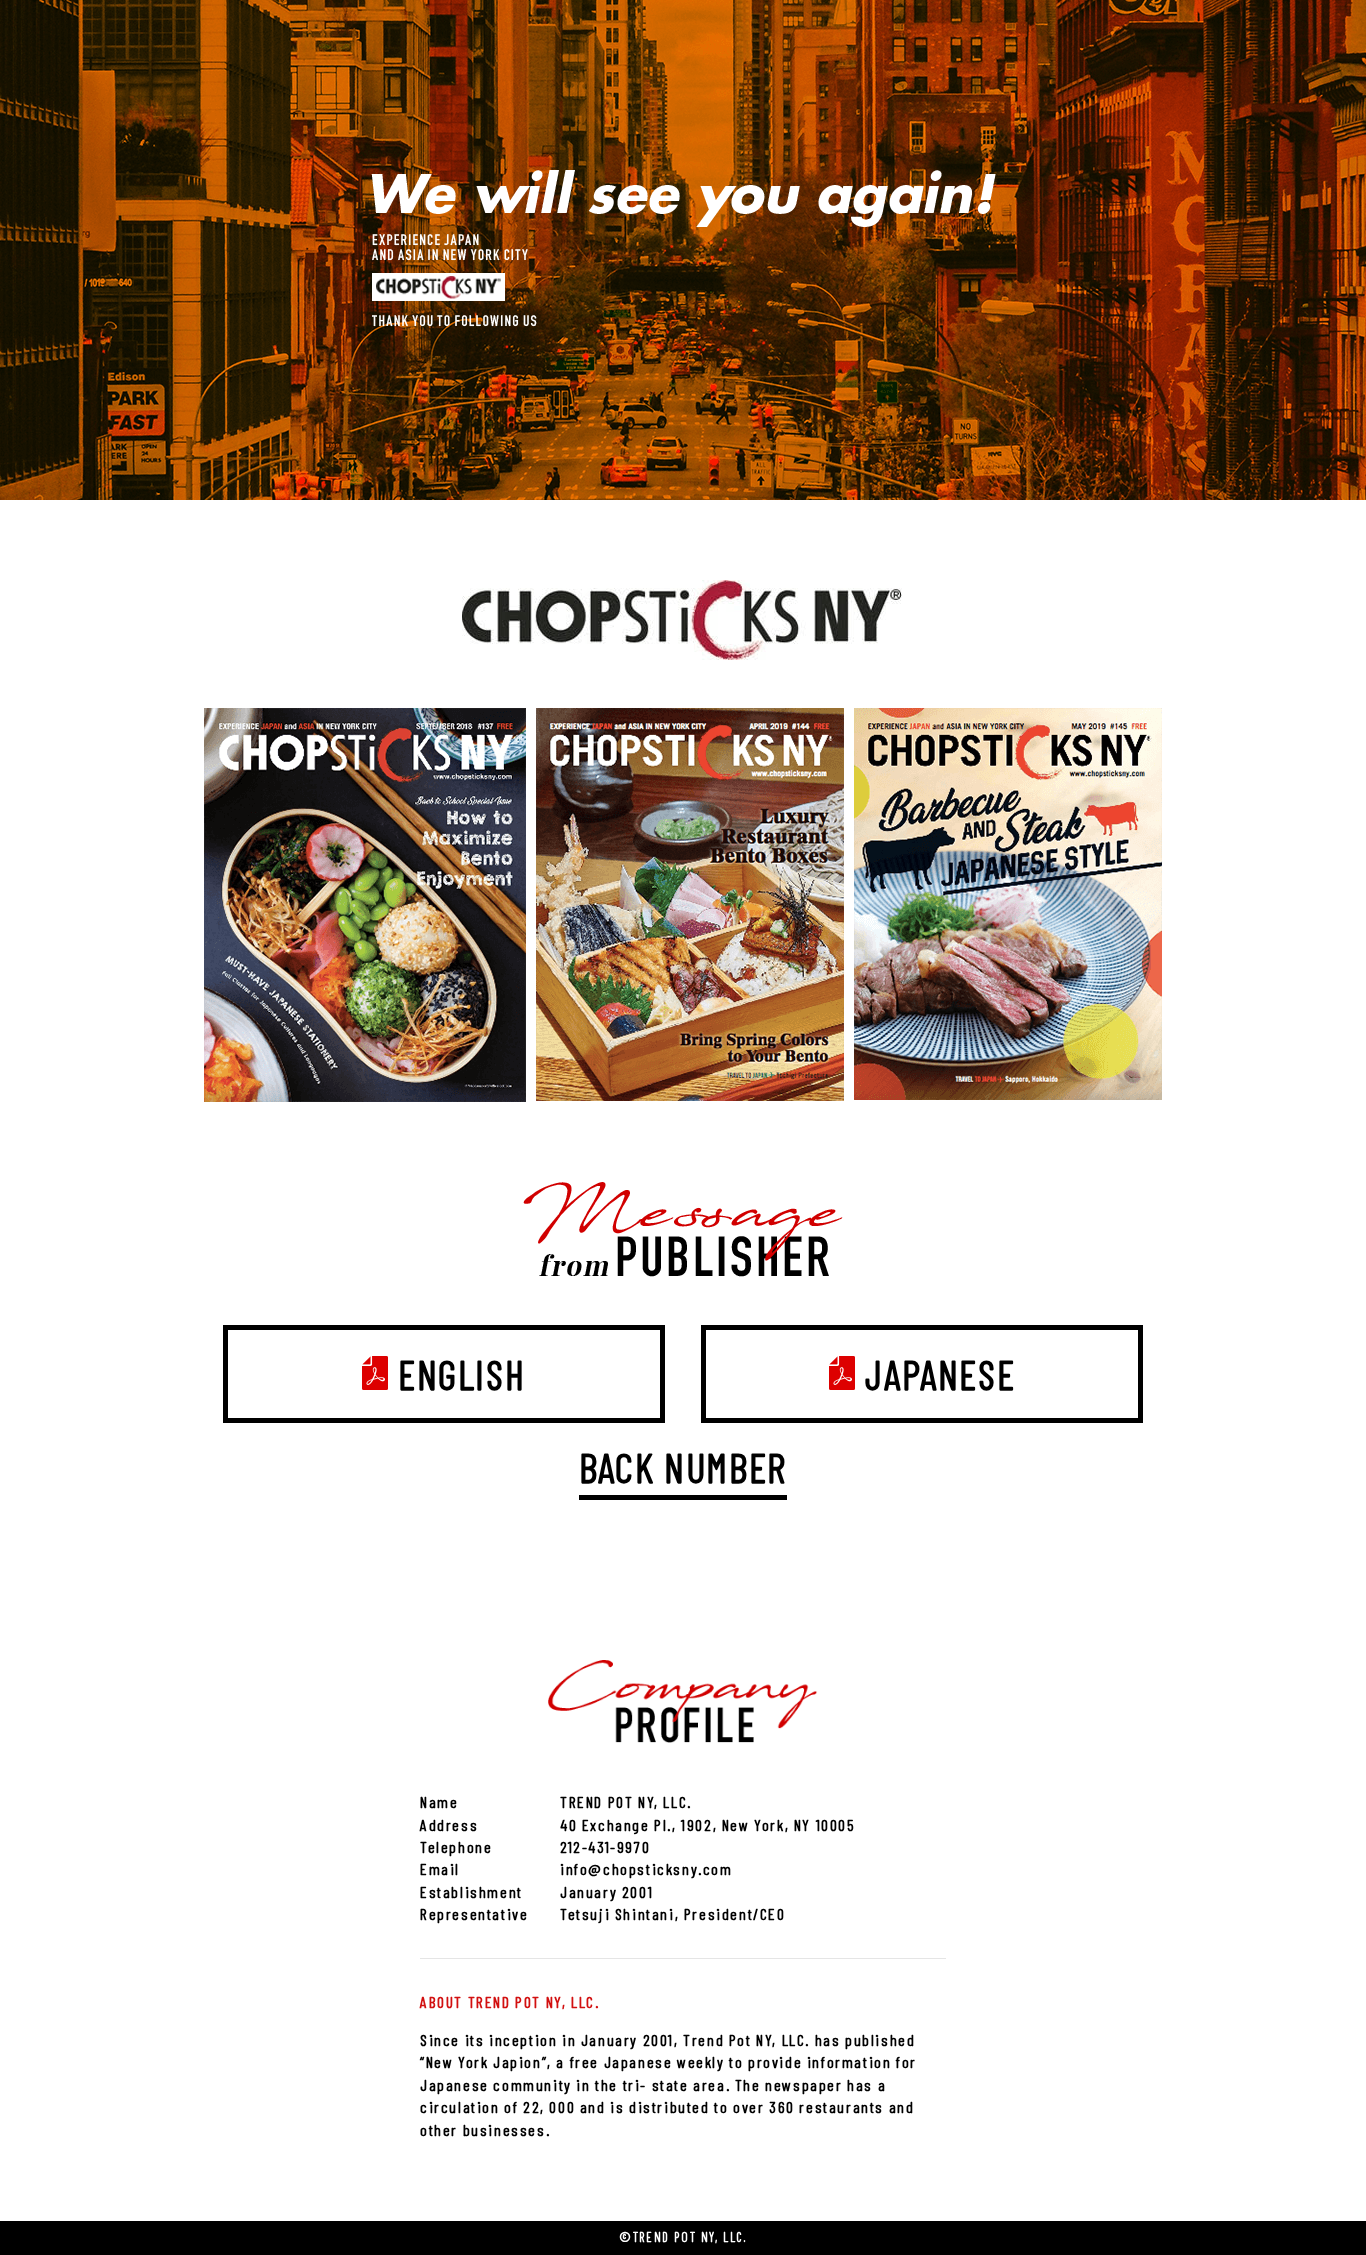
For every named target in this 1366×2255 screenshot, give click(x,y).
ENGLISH (461, 1374)
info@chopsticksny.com (646, 1868)
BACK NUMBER (683, 1467)
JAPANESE (940, 1374)
